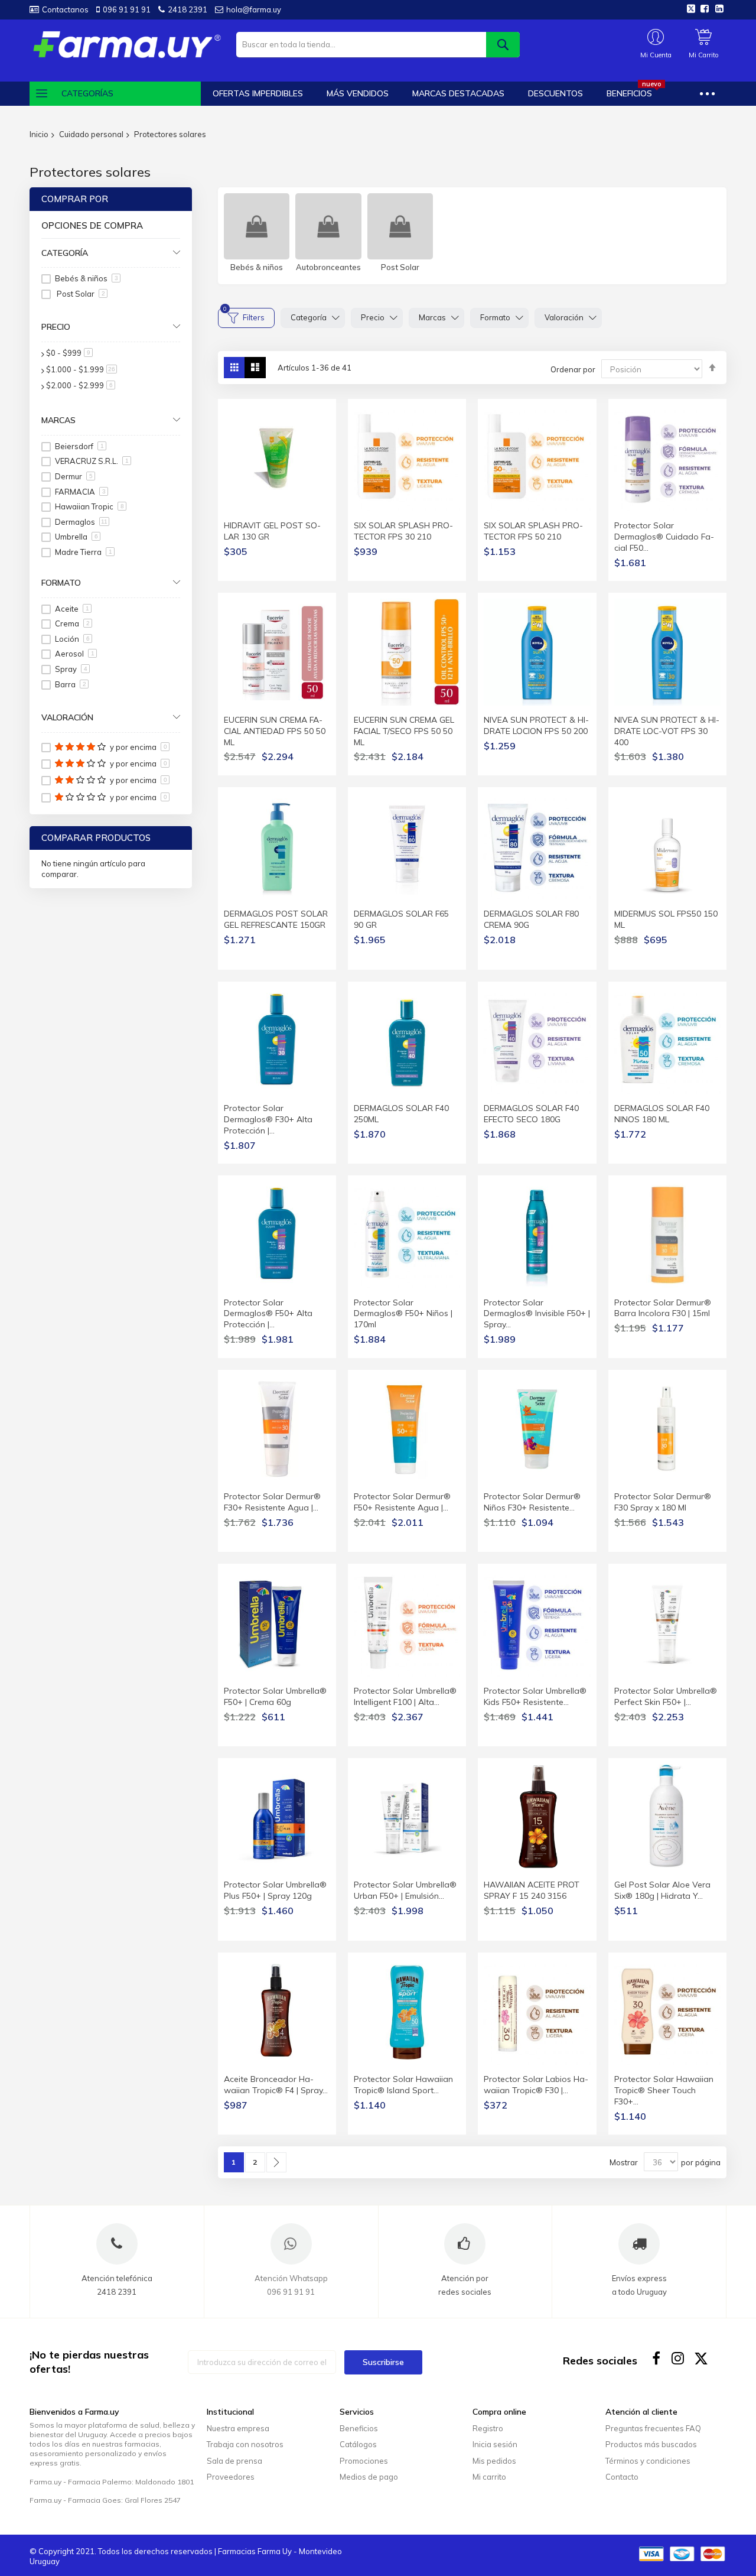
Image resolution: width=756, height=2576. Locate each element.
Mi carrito (489, 2477)
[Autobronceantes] (328, 226)
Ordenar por (573, 369)
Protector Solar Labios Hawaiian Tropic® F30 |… (536, 2085)
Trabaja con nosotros (245, 2444)
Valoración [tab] (67, 717)
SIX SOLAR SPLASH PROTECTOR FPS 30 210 (403, 531)
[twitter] (701, 2358)
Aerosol (75, 654)
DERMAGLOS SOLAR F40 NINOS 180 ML (662, 1114)
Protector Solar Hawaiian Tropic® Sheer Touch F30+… (664, 2090)
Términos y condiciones (648, 2461)
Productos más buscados (651, 2444)
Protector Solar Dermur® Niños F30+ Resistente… (532, 1502)
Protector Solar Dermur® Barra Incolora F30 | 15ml (663, 1308)
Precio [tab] (56, 327)
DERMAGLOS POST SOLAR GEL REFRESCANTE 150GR (276, 919)
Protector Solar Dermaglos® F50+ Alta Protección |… (268, 1314)
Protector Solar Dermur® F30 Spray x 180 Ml (663, 1502)
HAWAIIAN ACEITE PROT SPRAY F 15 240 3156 (532, 1890)
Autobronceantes (328, 267)
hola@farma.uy (254, 9)
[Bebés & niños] (257, 226)
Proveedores (231, 2477)
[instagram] (679, 2358)
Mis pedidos (494, 2461)
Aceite (72, 609)
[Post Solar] (400, 226)
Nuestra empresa (238, 2428)
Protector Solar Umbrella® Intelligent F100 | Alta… (405, 1696)
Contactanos (65, 9)
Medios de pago (369, 2477)
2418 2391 (188, 9)
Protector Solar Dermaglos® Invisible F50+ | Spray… (537, 1314)
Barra (71, 684)
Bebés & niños (257, 267)
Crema (72, 623)
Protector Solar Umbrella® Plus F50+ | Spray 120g (275, 1890)
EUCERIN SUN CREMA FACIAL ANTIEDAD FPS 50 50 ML (275, 731)
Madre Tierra (84, 552)
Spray (71, 669)
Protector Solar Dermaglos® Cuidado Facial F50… (664, 537)
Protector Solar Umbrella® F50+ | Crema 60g (275, 1696)
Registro (488, 2428)
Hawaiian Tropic (89, 506)
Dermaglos (81, 522)
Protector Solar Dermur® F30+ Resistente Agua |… (272, 1502)
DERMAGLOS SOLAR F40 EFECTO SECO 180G (531, 1114)
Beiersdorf (79, 446)
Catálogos (358, 2444)
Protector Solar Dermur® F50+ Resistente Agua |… (402, 1502)
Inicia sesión (495, 2444)
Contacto (622, 2477)
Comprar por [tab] (75, 199)
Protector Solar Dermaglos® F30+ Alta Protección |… (268, 1119)
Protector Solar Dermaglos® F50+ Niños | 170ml (403, 1314)
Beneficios (359, 2428)
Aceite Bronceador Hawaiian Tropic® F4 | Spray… (276, 2085)
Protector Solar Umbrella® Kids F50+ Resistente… (535, 1696)
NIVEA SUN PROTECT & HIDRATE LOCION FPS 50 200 (536, 725)
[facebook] (656, 2358)
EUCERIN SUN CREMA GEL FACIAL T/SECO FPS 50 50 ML (404, 731)
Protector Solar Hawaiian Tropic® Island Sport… (403, 2085)
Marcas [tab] (58, 420)
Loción (72, 639)
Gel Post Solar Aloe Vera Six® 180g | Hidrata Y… (662, 1890)
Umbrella (76, 537)
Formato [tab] (61, 583)
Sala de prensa (234, 2461)
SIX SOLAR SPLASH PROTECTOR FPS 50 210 (533, 531)
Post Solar (400, 267)
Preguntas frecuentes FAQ (653, 2428)
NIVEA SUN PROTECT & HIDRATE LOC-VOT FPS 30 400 (667, 731)
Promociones (364, 2461)
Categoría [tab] (65, 253)
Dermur (74, 476)
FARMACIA (80, 492)
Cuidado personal (91, 134)
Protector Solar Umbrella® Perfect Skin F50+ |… (666, 1696)
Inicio (39, 134)
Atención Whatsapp (291, 2278)
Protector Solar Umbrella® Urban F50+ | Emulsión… (405, 1890)
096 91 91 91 (127, 9)
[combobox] (378, 45)
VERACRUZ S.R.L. (92, 461)
